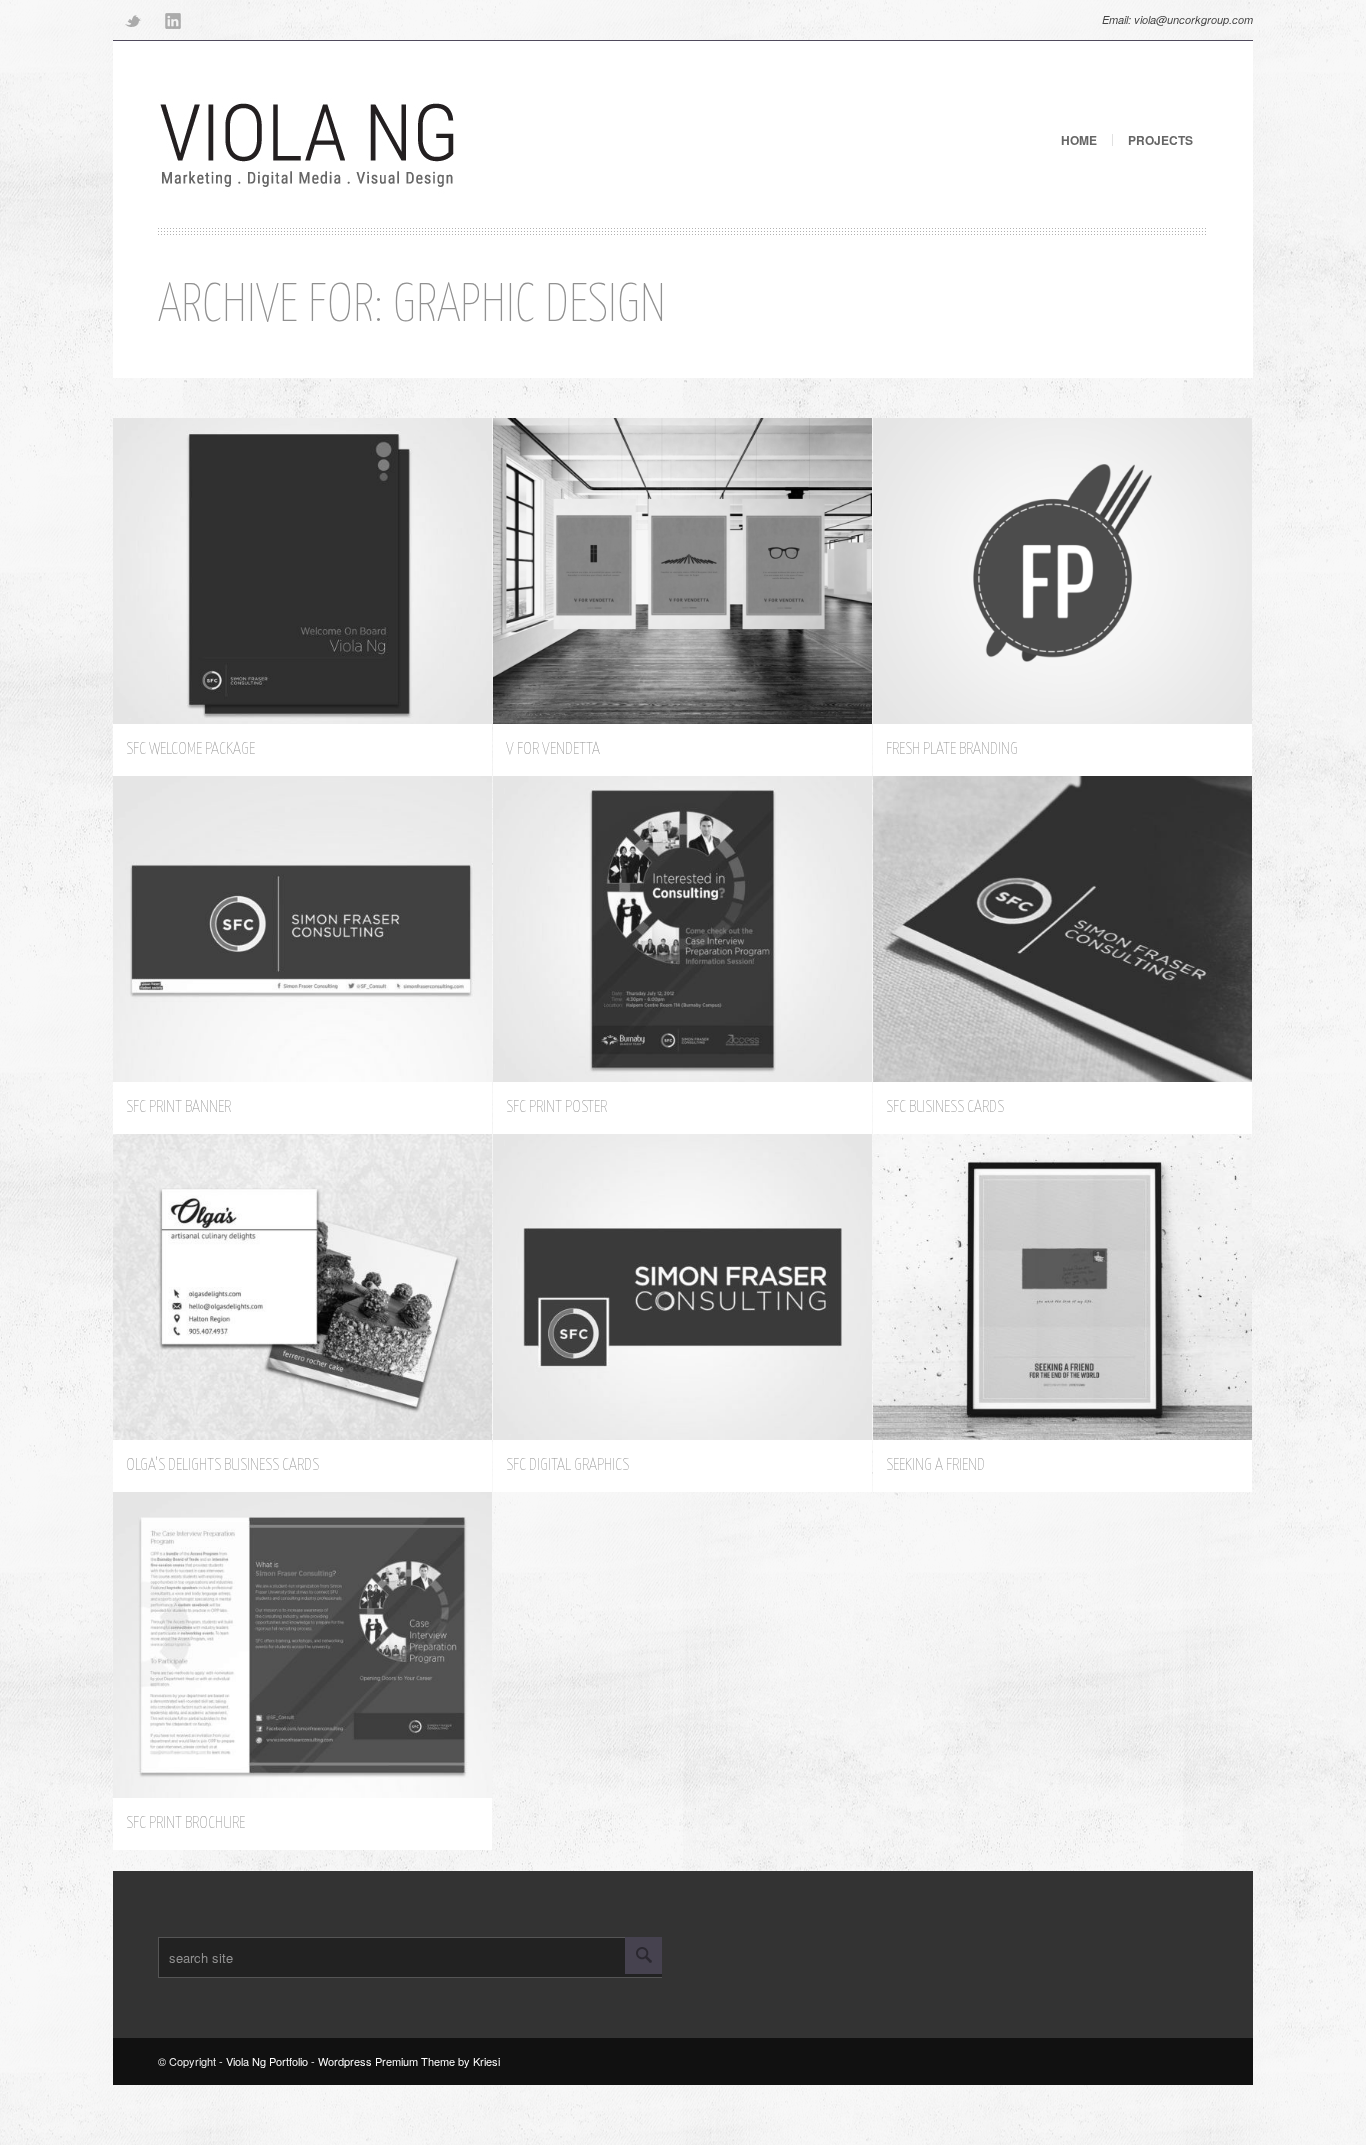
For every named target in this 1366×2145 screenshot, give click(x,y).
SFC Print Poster (556, 1107)
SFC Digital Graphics (567, 1465)
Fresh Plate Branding (952, 749)
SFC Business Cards (945, 1107)
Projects (1160, 140)
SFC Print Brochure (185, 1823)
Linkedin (173, 20)
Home (1079, 140)
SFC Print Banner (178, 1107)
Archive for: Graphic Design (412, 306)
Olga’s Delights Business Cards (222, 1465)
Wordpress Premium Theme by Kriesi (409, 2061)
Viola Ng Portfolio (267, 2061)
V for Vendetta (553, 749)
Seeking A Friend (935, 1465)
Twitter (133, 20)
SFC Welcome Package (190, 749)
